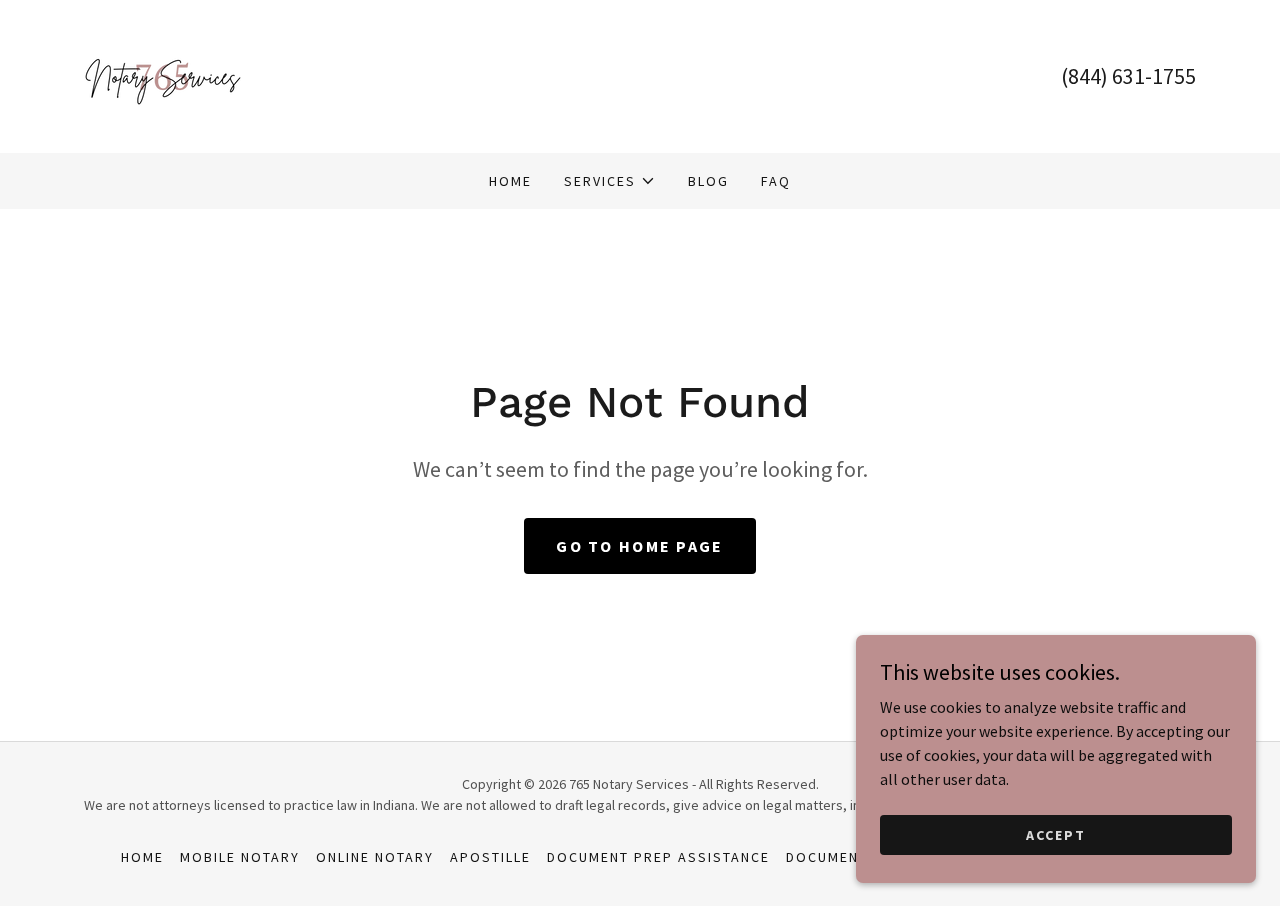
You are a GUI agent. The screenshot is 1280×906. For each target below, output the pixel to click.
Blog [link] (708, 181)
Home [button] (142, 857)
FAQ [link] (776, 181)
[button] (610, 181)
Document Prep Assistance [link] (658, 857)
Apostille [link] (490, 857)
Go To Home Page (639, 546)
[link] (162, 74)
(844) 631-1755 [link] (1128, 76)
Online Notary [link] (375, 857)
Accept (1056, 834)
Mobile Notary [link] (240, 857)
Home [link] (510, 181)
